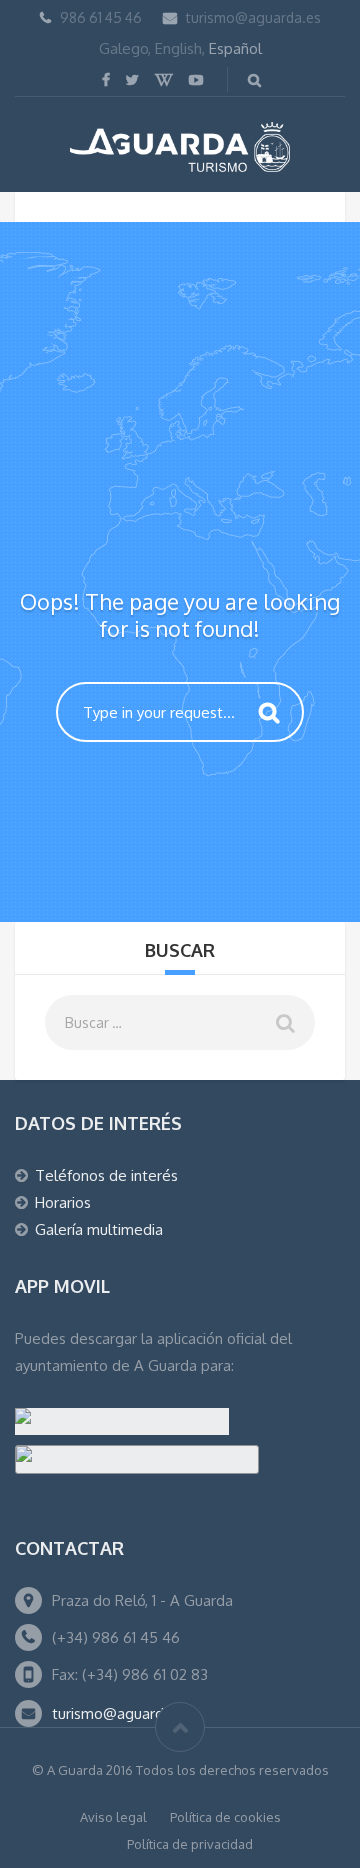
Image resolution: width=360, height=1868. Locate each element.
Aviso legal (113, 1817)
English (178, 48)
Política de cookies (225, 1817)
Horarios (63, 1202)
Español (235, 48)
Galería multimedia (99, 1229)
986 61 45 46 (101, 17)
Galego (123, 48)
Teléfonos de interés (106, 1175)
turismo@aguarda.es (253, 17)
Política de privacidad (190, 1844)
